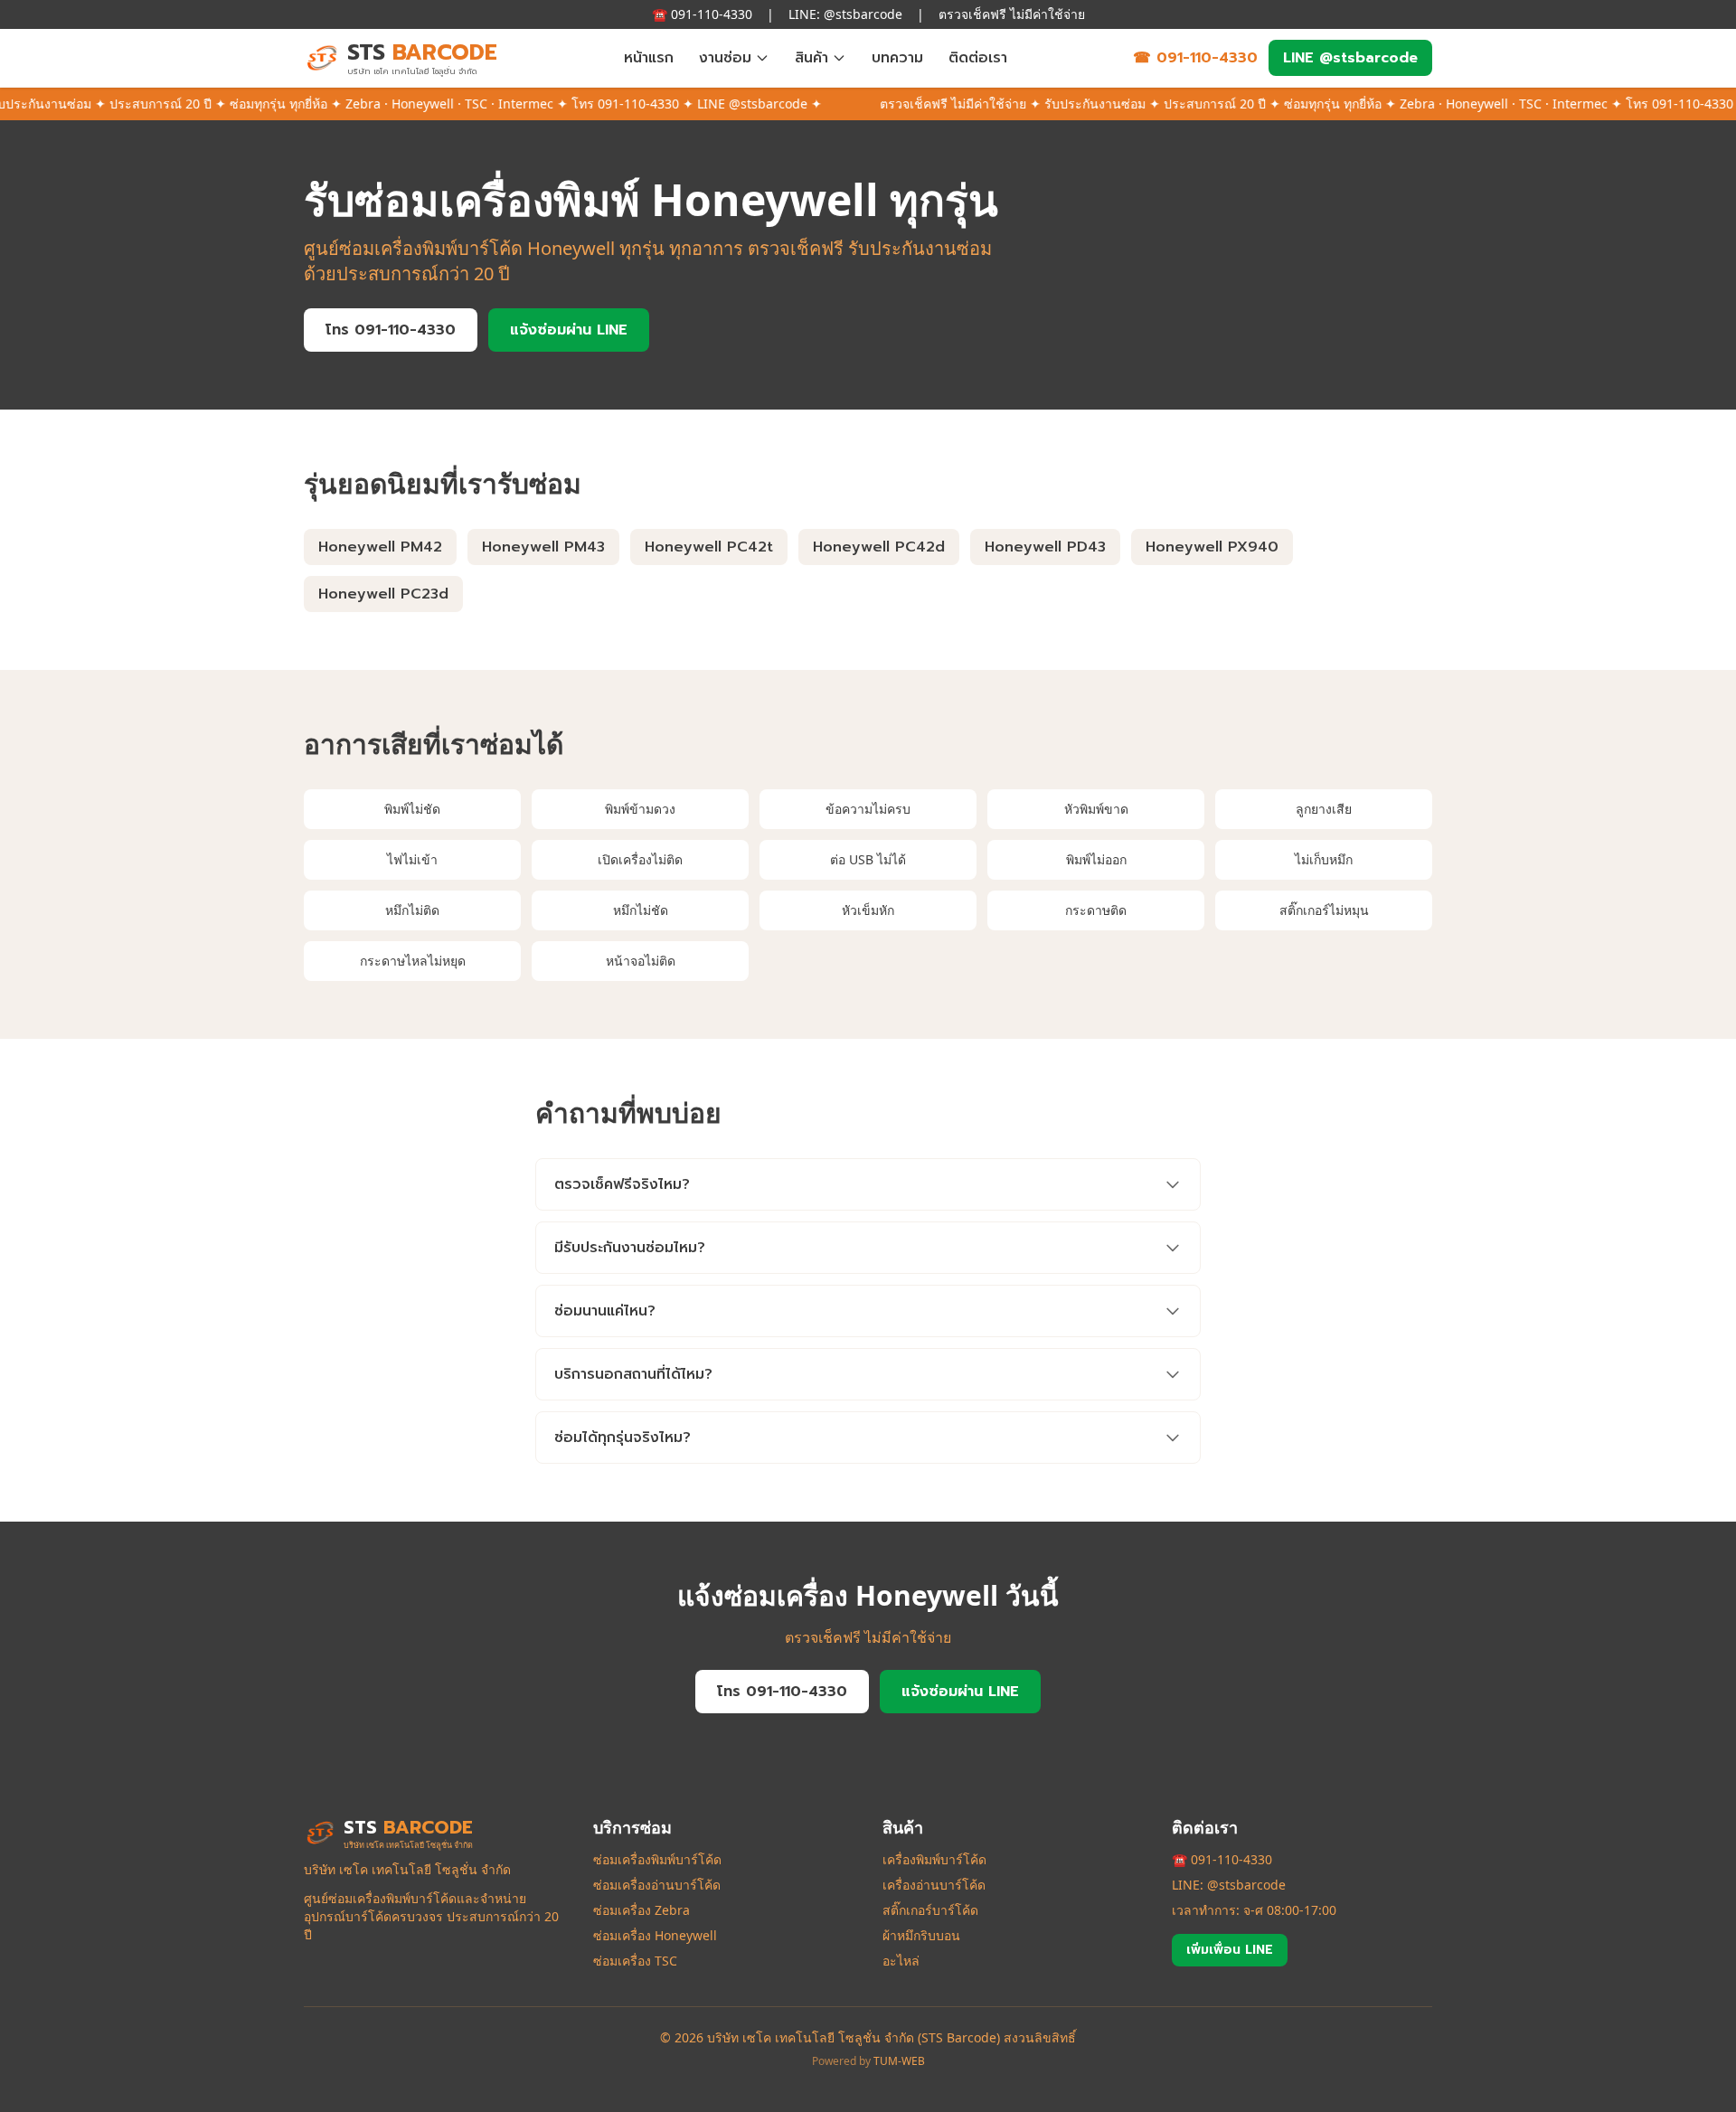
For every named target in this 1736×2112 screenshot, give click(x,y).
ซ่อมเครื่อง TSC (635, 1961)
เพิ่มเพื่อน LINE (1230, 1950)
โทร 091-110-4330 (391, 330)
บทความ (897, 58)
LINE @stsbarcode (1350, 58)
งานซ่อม (725, 58)
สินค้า (811, 58)
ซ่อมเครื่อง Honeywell (655, 1935)
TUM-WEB (899, 2061)
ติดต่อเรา (978, 58)
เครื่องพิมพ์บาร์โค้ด (934, 1859)
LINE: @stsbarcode (1229, 1885)
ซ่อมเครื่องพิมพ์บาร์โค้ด (657, 1859)
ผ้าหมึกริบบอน (921, 1935)
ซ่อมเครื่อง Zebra (642, 1910)
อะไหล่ (901, 1961)
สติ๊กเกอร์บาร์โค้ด (930, 1910)
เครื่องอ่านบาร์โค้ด (934, 1885)
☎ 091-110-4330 (1195, 58)
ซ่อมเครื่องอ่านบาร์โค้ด (657, 1885)
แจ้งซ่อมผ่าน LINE (569, 330)
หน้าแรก (649, 58)
